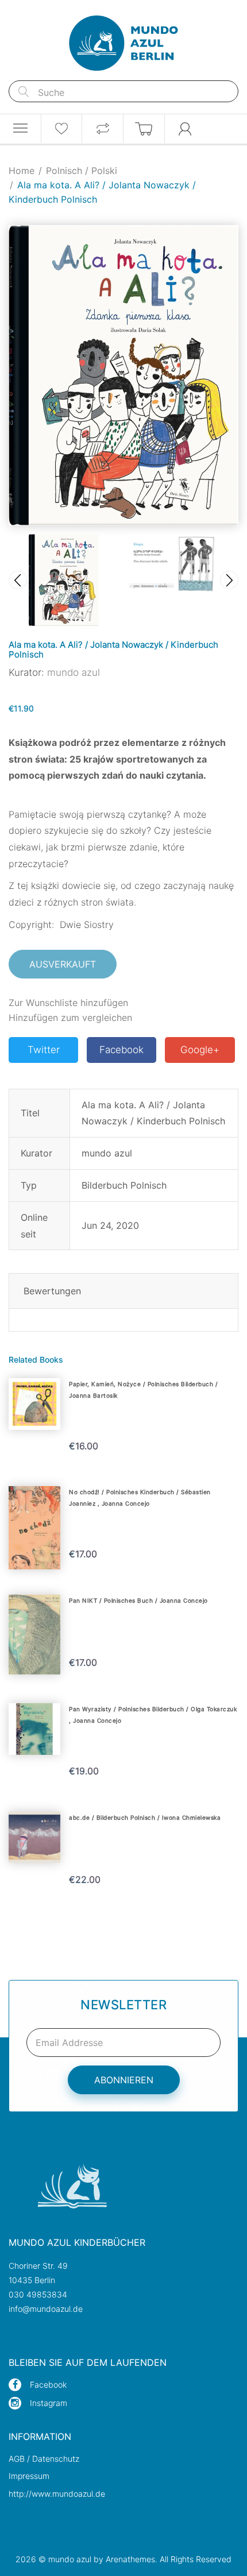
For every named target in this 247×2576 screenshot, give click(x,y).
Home (22, 171)
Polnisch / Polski (82, 171)
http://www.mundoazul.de (57, 2494)
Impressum (29, 2476)
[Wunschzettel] (62, 129)
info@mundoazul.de (46, 2309)
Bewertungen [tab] (52, 1291)
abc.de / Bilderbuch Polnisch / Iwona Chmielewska (145, 1817)
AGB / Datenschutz (44, 2459)
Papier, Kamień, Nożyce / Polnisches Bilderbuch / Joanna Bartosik (143, 1390)
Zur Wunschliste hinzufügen (68, 1003)
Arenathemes (130, 2559)
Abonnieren (124, 2080)
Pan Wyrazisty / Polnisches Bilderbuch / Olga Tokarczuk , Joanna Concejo (153, 1715)
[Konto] (186, 129)
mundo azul (74, 672)
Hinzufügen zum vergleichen (70, 1018)
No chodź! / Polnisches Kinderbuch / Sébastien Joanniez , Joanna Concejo (140, 1498)
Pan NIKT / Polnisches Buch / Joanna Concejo (138, 1600)
